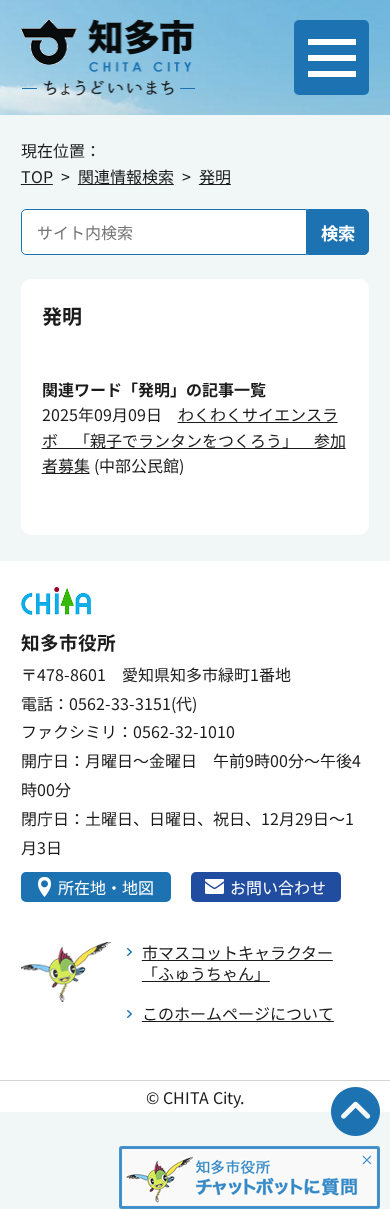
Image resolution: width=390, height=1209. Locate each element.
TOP (37, 176)
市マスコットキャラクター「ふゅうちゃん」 (237, 962)
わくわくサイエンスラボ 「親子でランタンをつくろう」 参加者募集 (194, 439)
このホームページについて (238, 1013)
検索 (338, 232)
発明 (215, 176)
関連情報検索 (126, 176)
